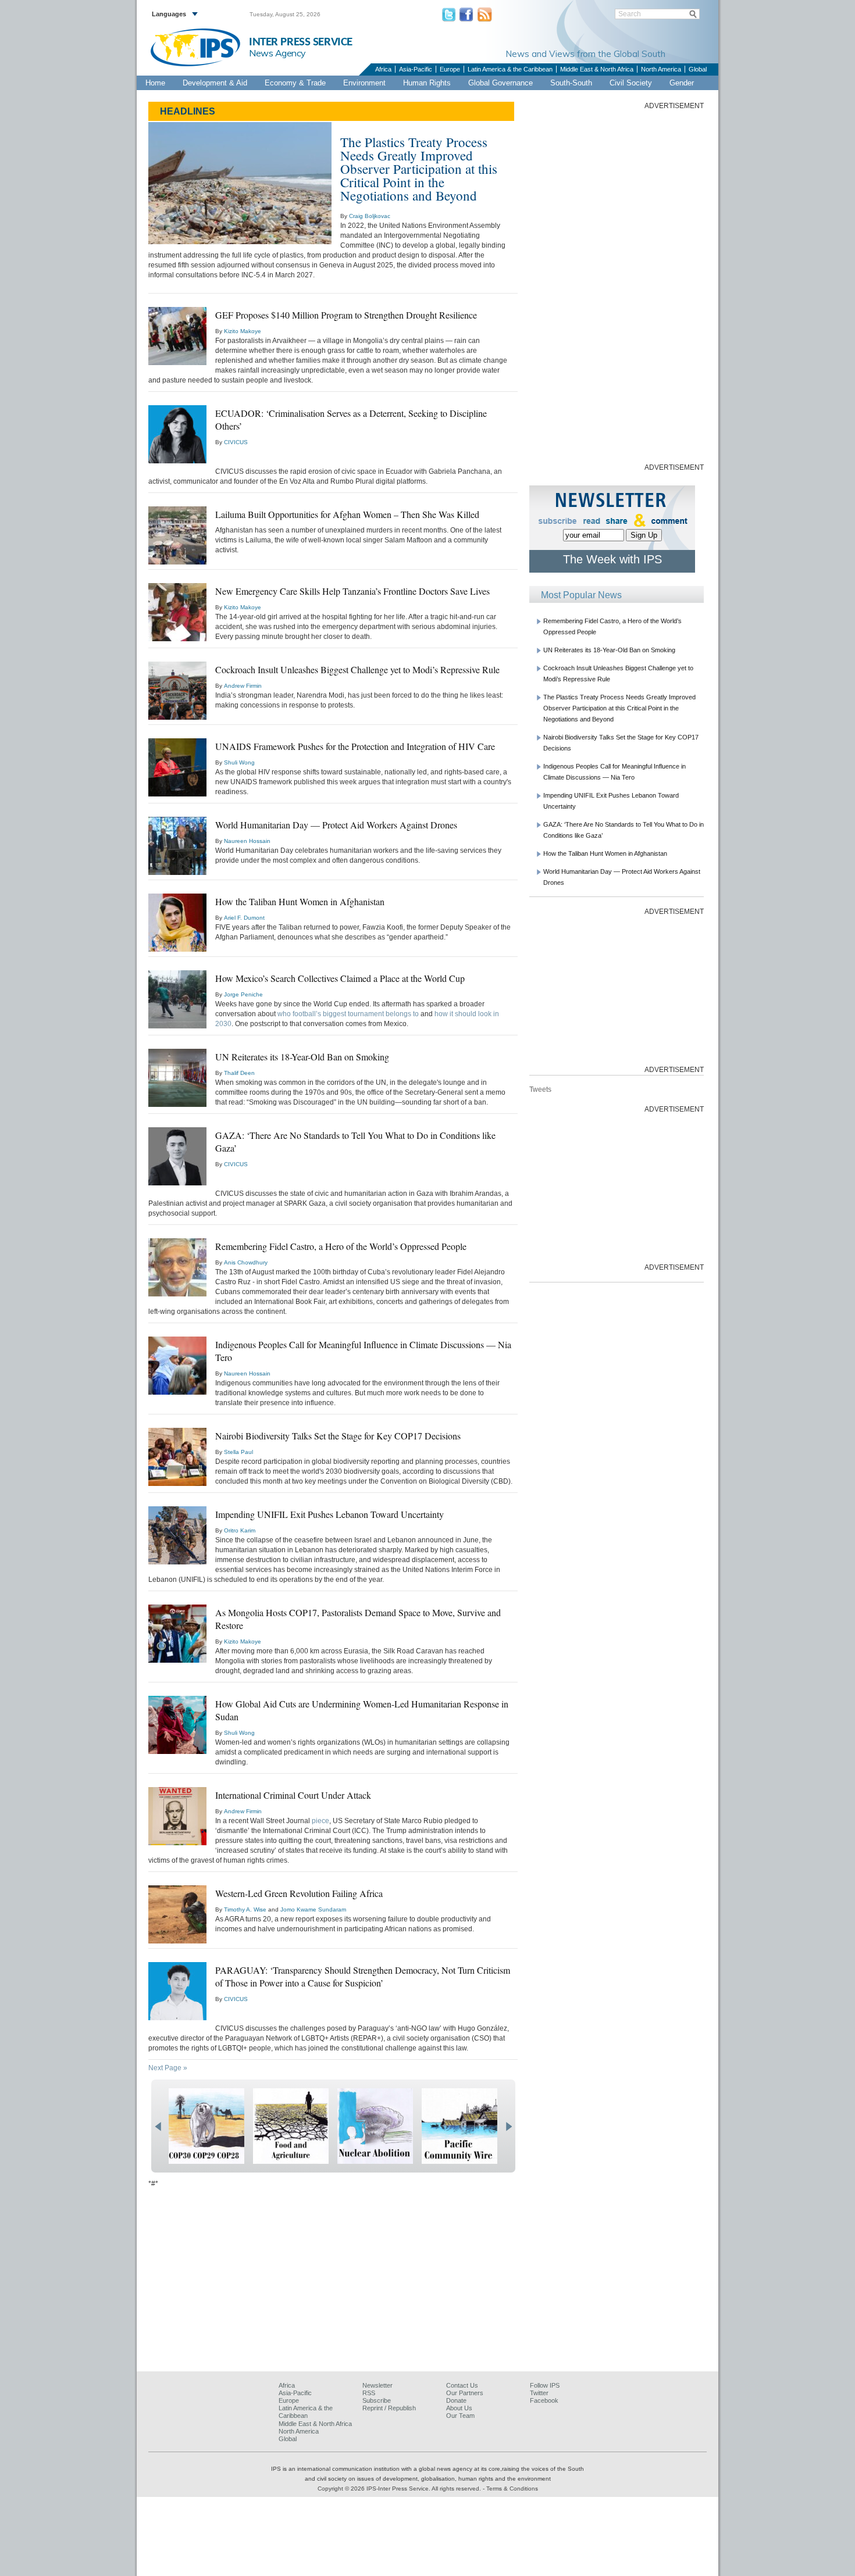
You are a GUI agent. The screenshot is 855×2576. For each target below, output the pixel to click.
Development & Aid (215, 83)
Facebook (544, 2400)
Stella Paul (238, 1452)
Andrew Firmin (243, 686)
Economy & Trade (295, 83)
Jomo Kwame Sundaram (313, 1909)
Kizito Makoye (243, 331)
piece (320, 1821)
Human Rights (427, 83)
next (509, 2127)
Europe (450, 69)
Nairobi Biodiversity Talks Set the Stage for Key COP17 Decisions (338, 1436)
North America (661, 69)
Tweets (540, 1089)
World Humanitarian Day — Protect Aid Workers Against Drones (336, 825)
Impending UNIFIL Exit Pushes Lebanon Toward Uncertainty (329, 1514)
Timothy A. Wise (245, 1909)
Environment (364, 83)
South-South (571, 83)
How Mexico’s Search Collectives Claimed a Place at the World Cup (340, 978)
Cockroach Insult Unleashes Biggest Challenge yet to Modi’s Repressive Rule (357, 669)
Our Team (460, 2416)
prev (158, 2127)
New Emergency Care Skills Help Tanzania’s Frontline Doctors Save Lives (352, 591)
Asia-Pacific (416, 69)
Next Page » (168, 2068)
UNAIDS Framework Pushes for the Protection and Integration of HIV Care (355, 746)
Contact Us (462, 2385)
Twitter (539, 2393)
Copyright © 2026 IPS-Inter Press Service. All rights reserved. (400, 2489)
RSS (369, 2393)
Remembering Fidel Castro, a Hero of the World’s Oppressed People (341, 1246)
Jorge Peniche (243, 994)
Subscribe (377, 2400)
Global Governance (500, 83)
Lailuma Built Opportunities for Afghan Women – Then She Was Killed (347, 514)
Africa (383, 69)
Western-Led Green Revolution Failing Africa (299, 1893)
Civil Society (631, 83)
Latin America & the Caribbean (510, 69)
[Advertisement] (617, 285)
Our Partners (465, 2393)
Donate (456, 2400)
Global (698, 69)
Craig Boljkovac (370, 216)
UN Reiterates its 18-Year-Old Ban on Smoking (302, 1057)
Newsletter (377, 2385)
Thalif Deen (239, 1073)
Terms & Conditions (512, 2489)
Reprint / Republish (389, 2408)
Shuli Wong (239, 762)
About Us (459, 2408)
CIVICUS (236, 442)
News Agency (277, 53)
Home (155, 83)
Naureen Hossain (247, 841)
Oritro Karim (240, 1530)
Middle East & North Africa (597, 69)
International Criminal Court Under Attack (293, 1795)
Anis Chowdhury (246, 1262)
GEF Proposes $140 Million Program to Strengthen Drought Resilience (346, 315)
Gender (682, 83)
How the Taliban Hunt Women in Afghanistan (300, 901)
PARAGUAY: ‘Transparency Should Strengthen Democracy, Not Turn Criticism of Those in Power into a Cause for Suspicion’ (363, 1976)
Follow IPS (545, 2385)
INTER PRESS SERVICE (301, 42)
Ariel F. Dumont (244, 918)
